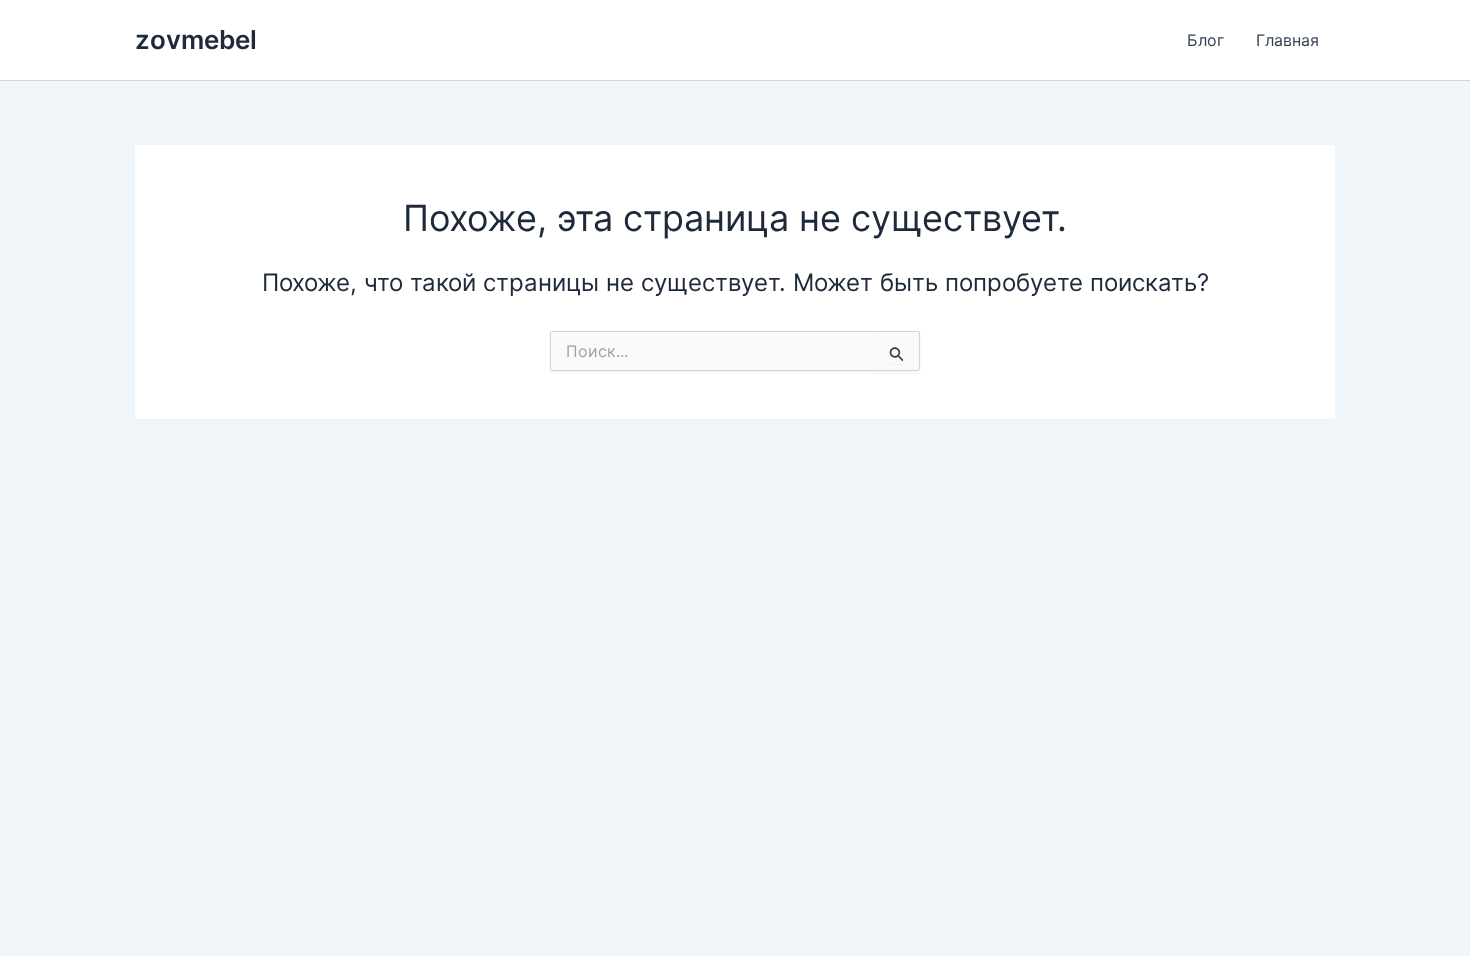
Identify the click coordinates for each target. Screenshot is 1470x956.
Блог (1205, 40)
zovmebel (196, 39)
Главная (1287, 40)
